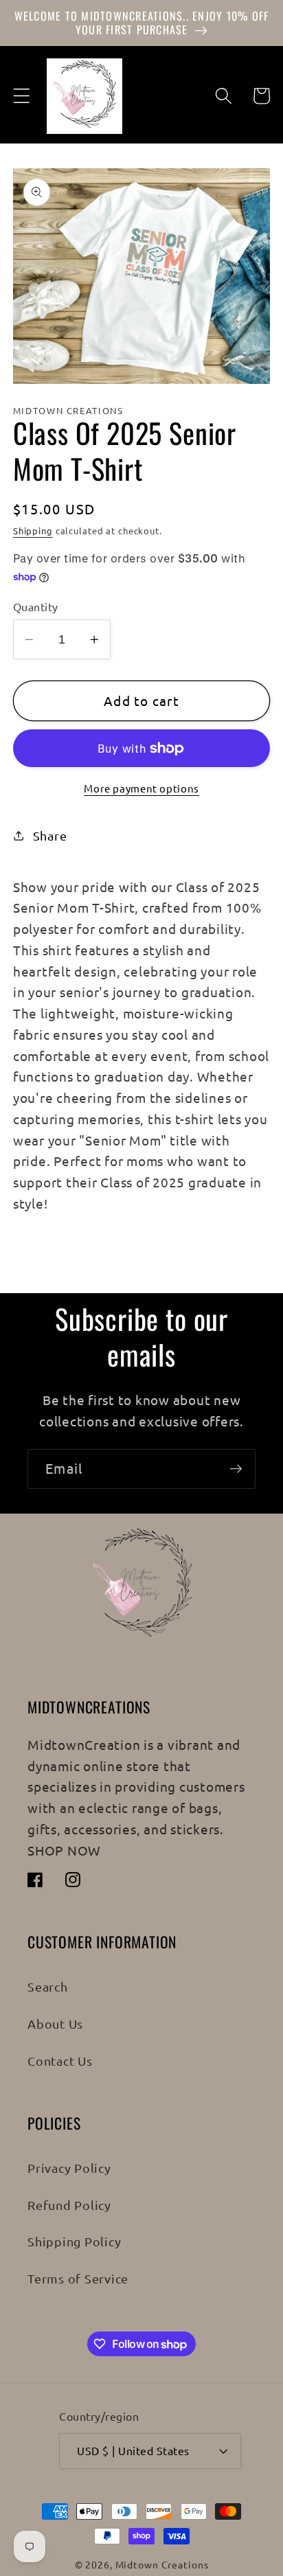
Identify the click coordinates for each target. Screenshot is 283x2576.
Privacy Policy (69, 2168)
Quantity (36, 606)
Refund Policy (69, 2205)
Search (48, 1986)
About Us (55, 2024)
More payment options (141, 788)
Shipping (33, 531)
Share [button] (50, 835)
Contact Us (60, 2061)
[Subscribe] (236, 1469)
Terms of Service (78, 2278)
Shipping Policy (74, 2241)
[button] (22, 96)
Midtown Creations (162, 2564)
